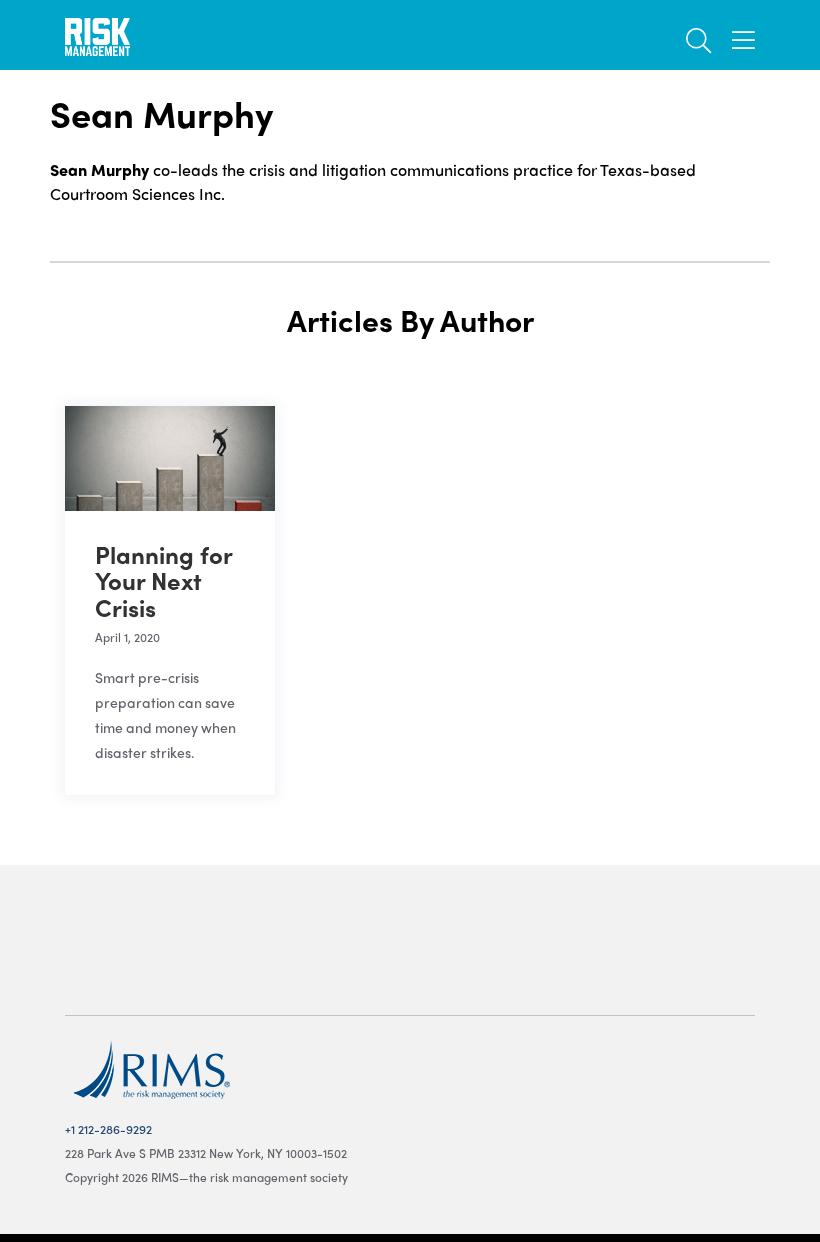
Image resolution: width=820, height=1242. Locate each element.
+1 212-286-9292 (108, 1129)
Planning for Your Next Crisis (163, 580)
